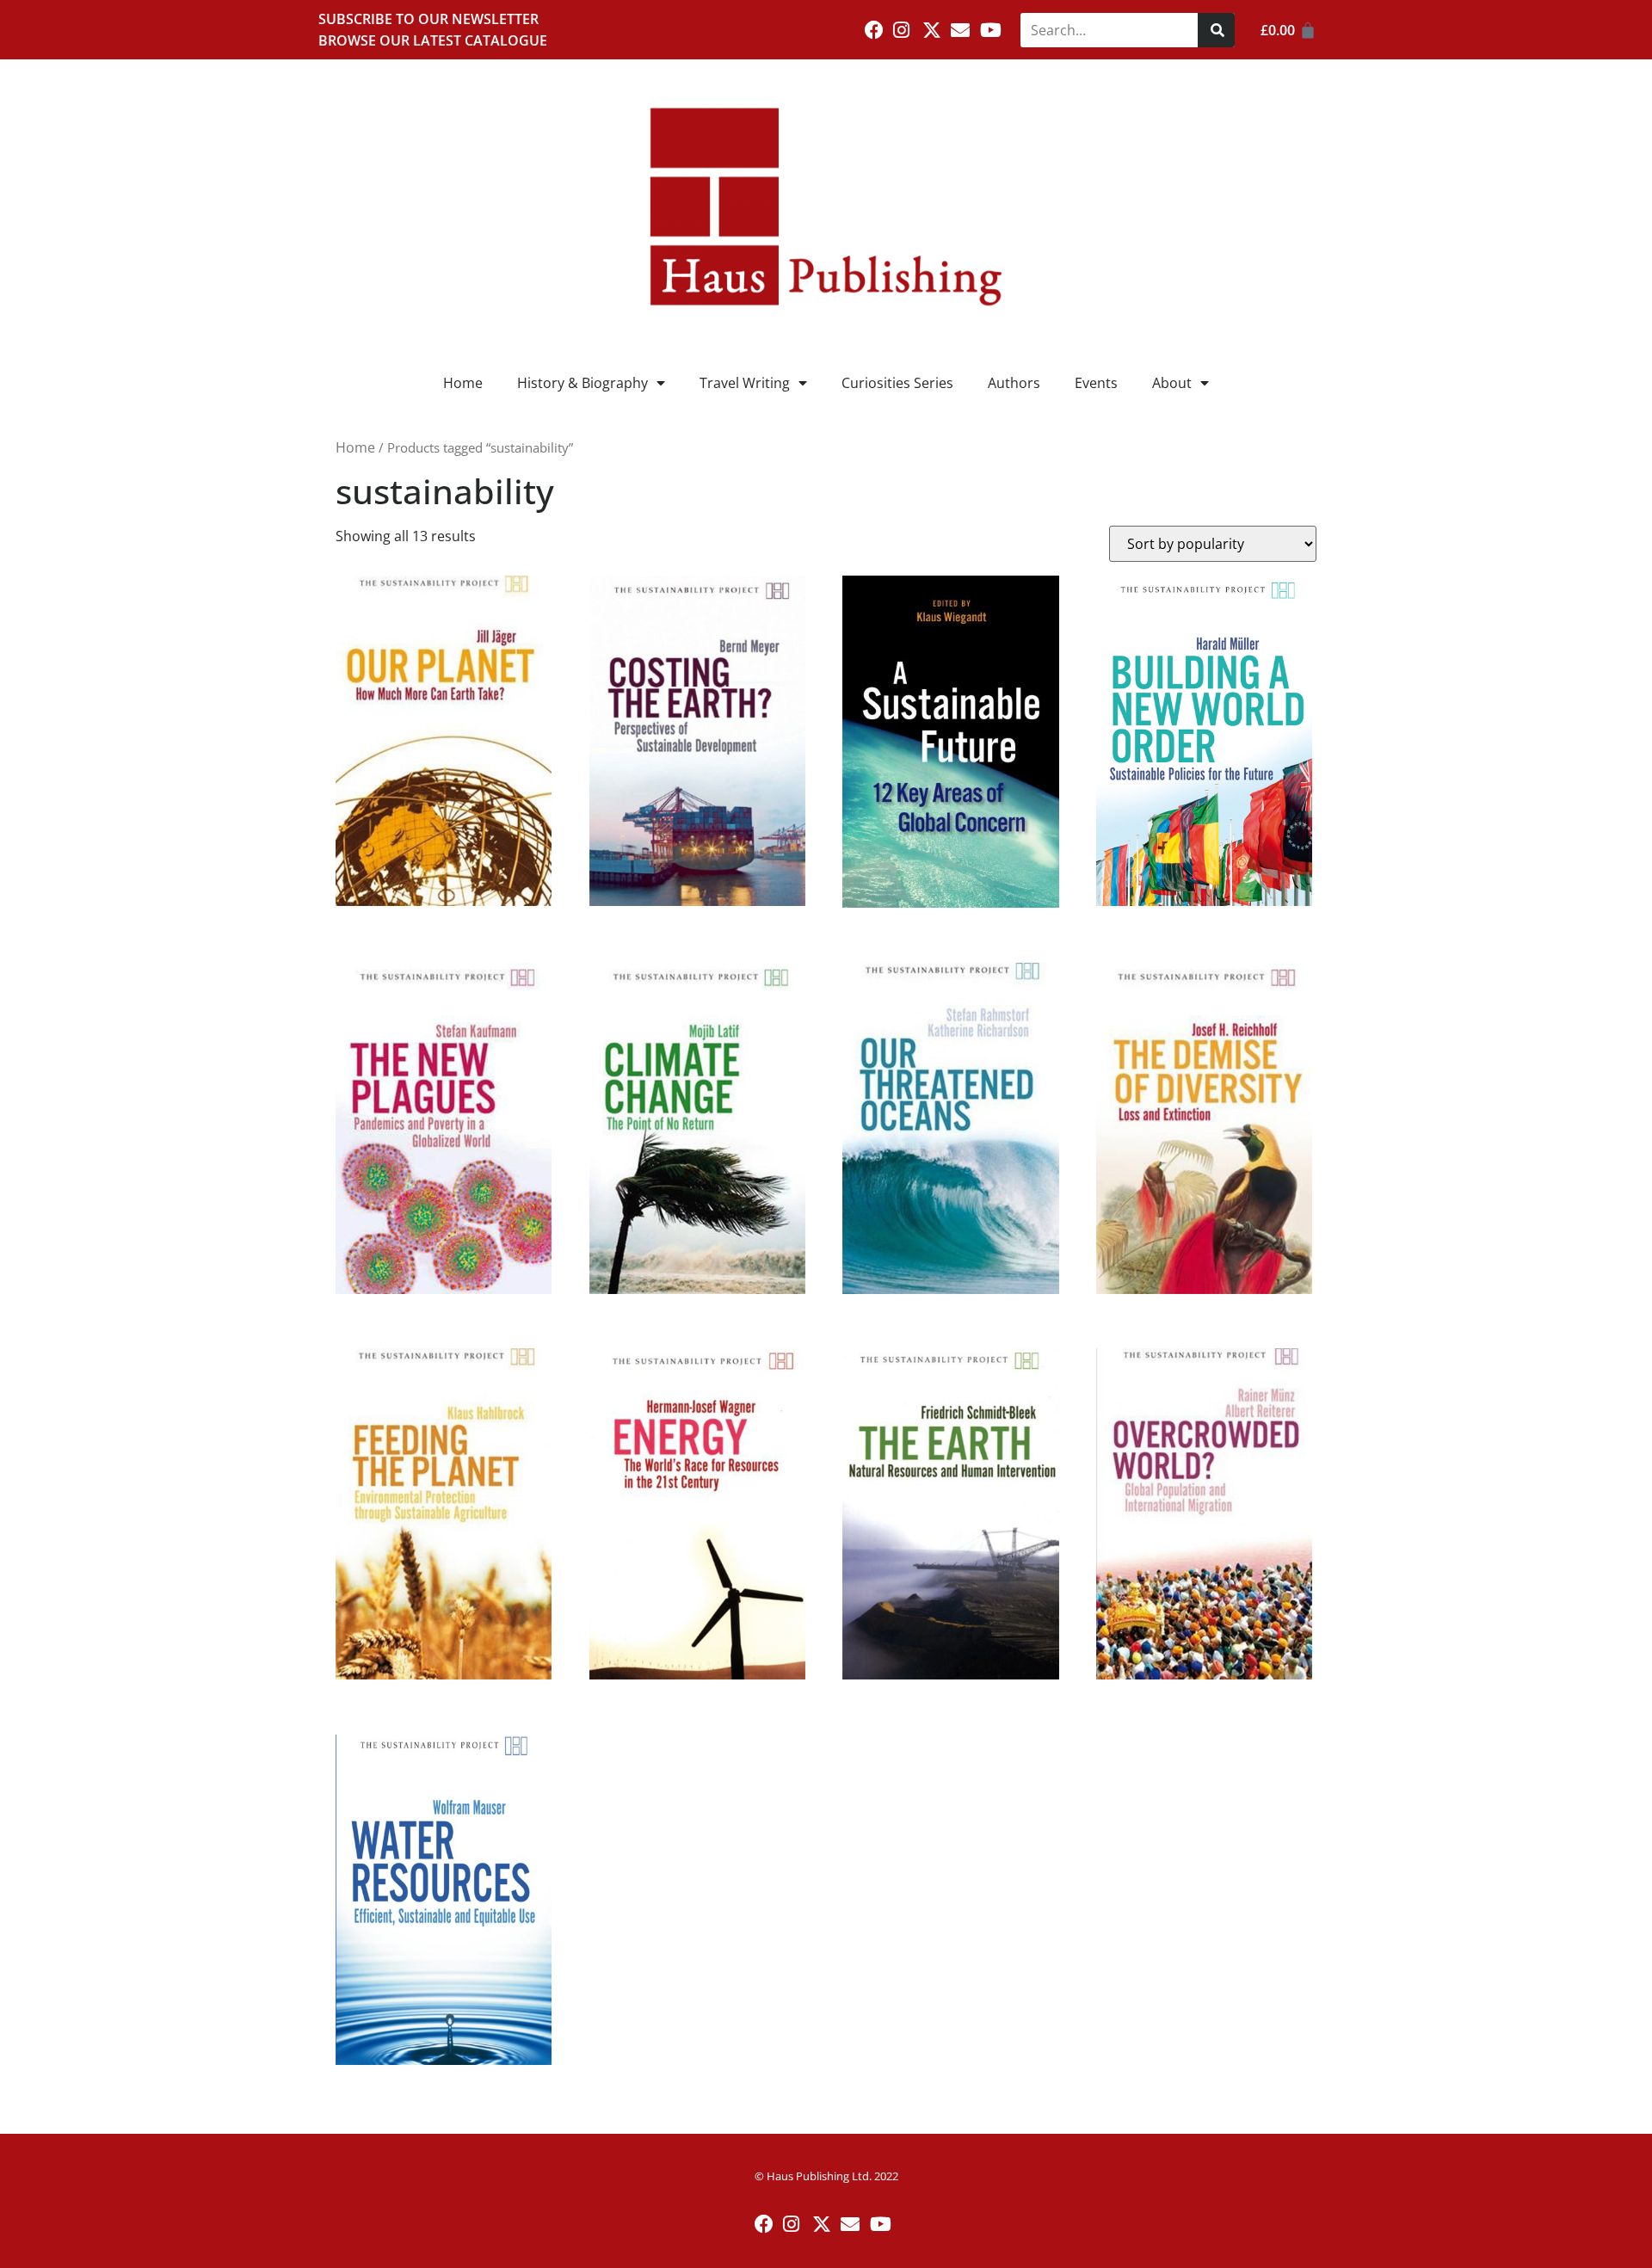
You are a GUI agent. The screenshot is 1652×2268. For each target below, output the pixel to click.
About (1172, 383)
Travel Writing (745, 383)
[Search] (1216, 30)
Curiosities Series (897, 383)
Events (1096, 383)
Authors (1014, 383)
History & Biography (583, 383)
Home (463, 383)
